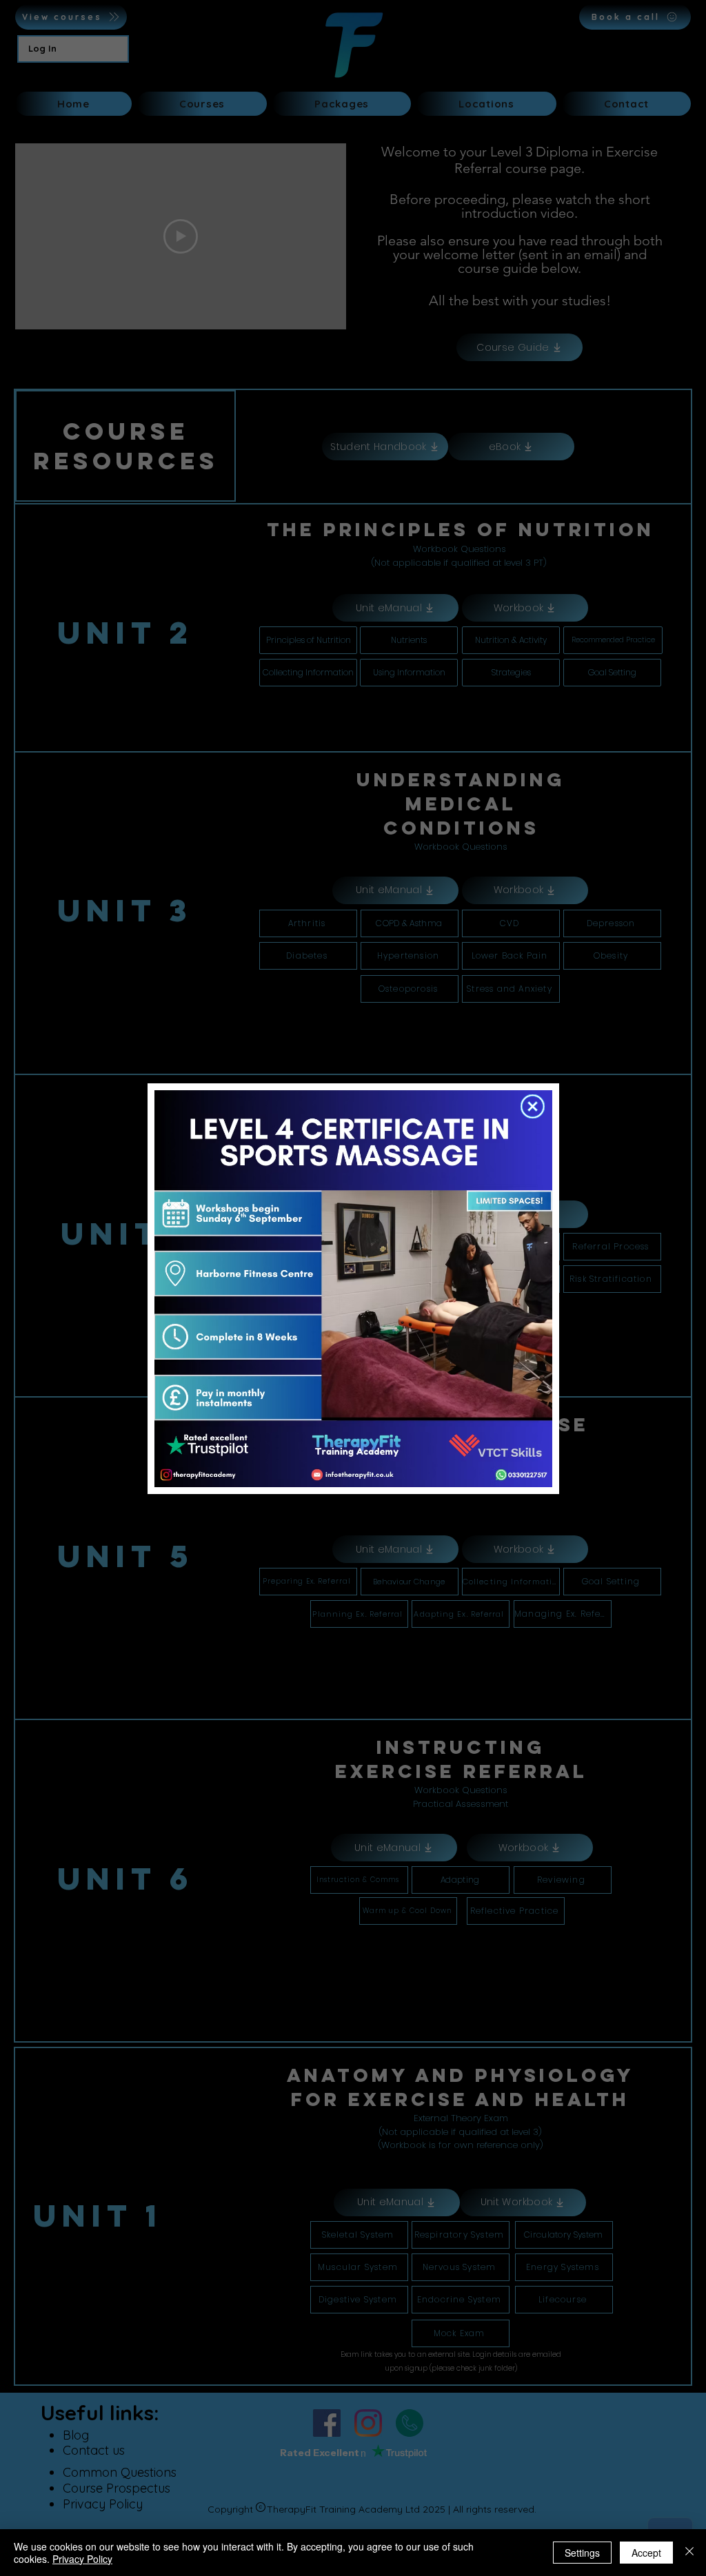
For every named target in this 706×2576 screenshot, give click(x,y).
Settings (582, 2553)
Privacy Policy (82, 2559)
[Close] (689, 2553)
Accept (646, 2553)
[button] (533, 1106)
